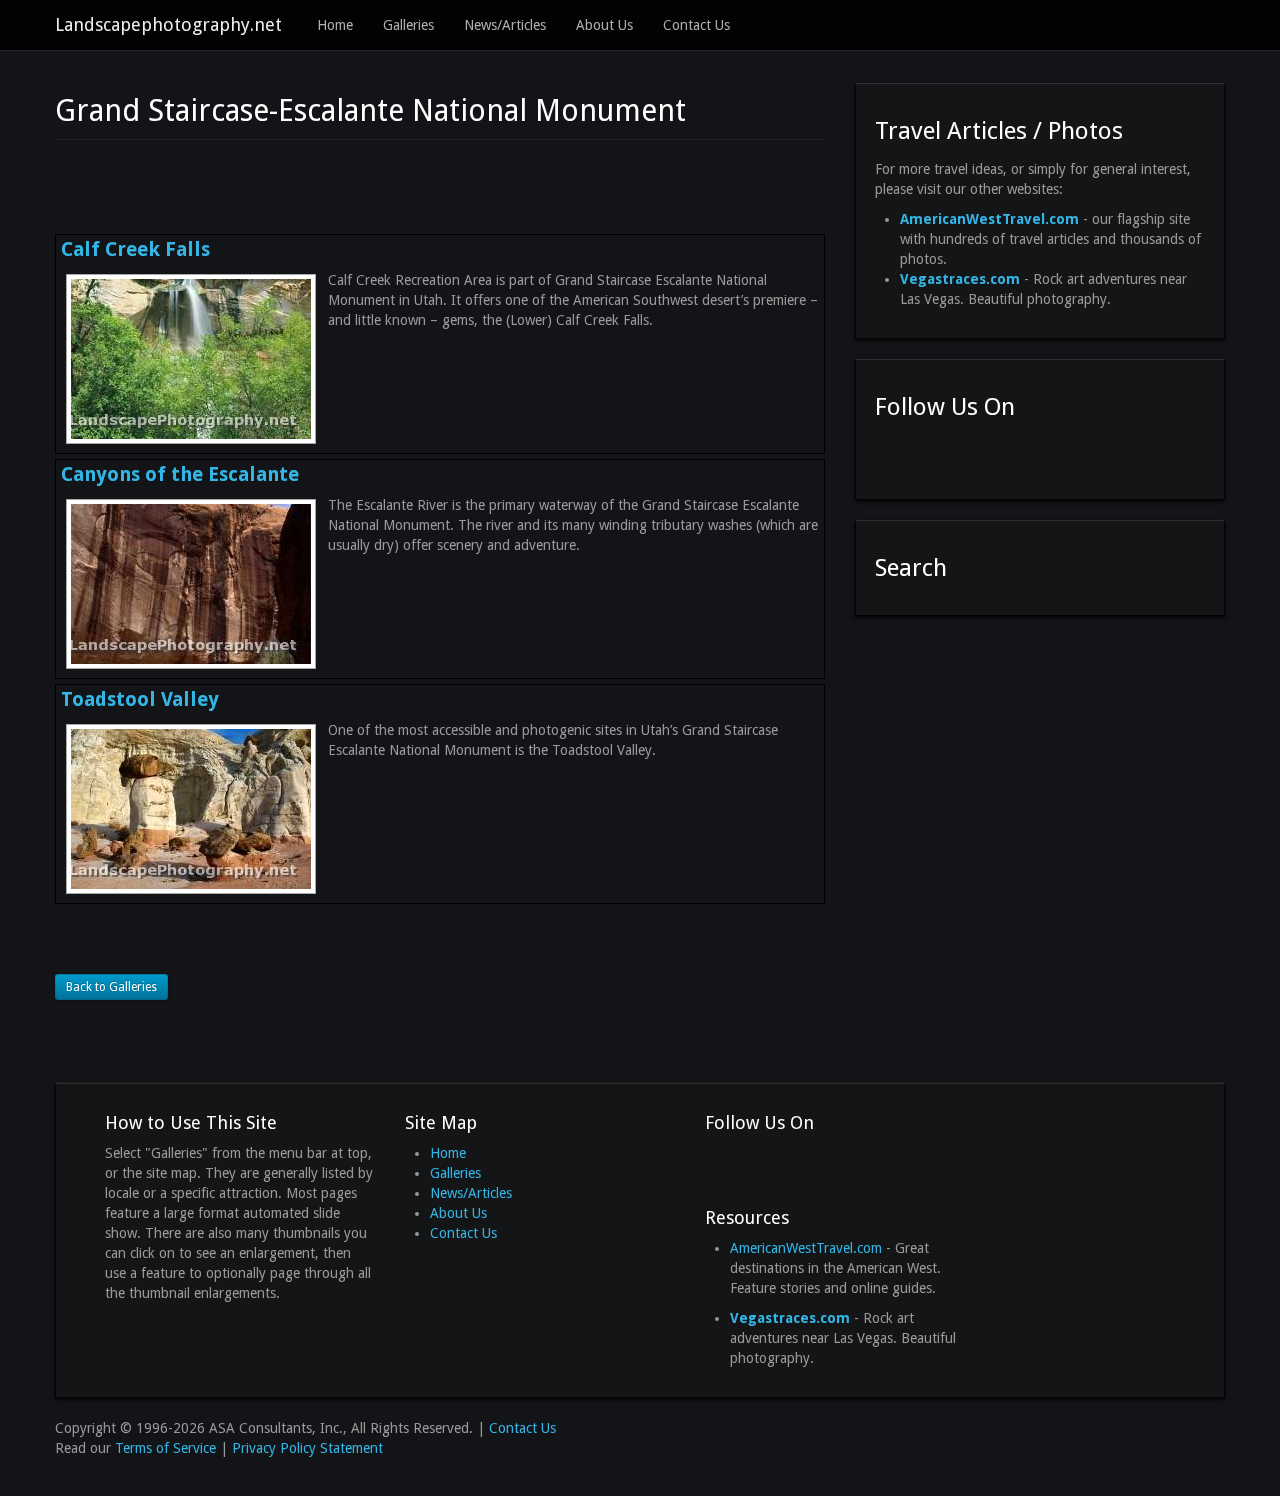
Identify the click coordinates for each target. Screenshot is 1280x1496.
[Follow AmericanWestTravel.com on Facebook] (891, 454)
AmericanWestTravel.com (806, 1248)
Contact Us (696, 25)
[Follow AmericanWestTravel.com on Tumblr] (999, 454)
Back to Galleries (111, 987)
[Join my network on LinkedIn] (963, 454)
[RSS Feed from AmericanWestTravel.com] (1035, 454)
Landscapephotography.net (168, 24)
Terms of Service (165, 1448)
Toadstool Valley (140, 699)
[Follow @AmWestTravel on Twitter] (927, 454)
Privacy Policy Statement (307, 1448)
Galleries (408, 25)
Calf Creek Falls (135, 249)
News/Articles (505, 25)
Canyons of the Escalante (180, 474)
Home (335, 25)
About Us (604, 25)
